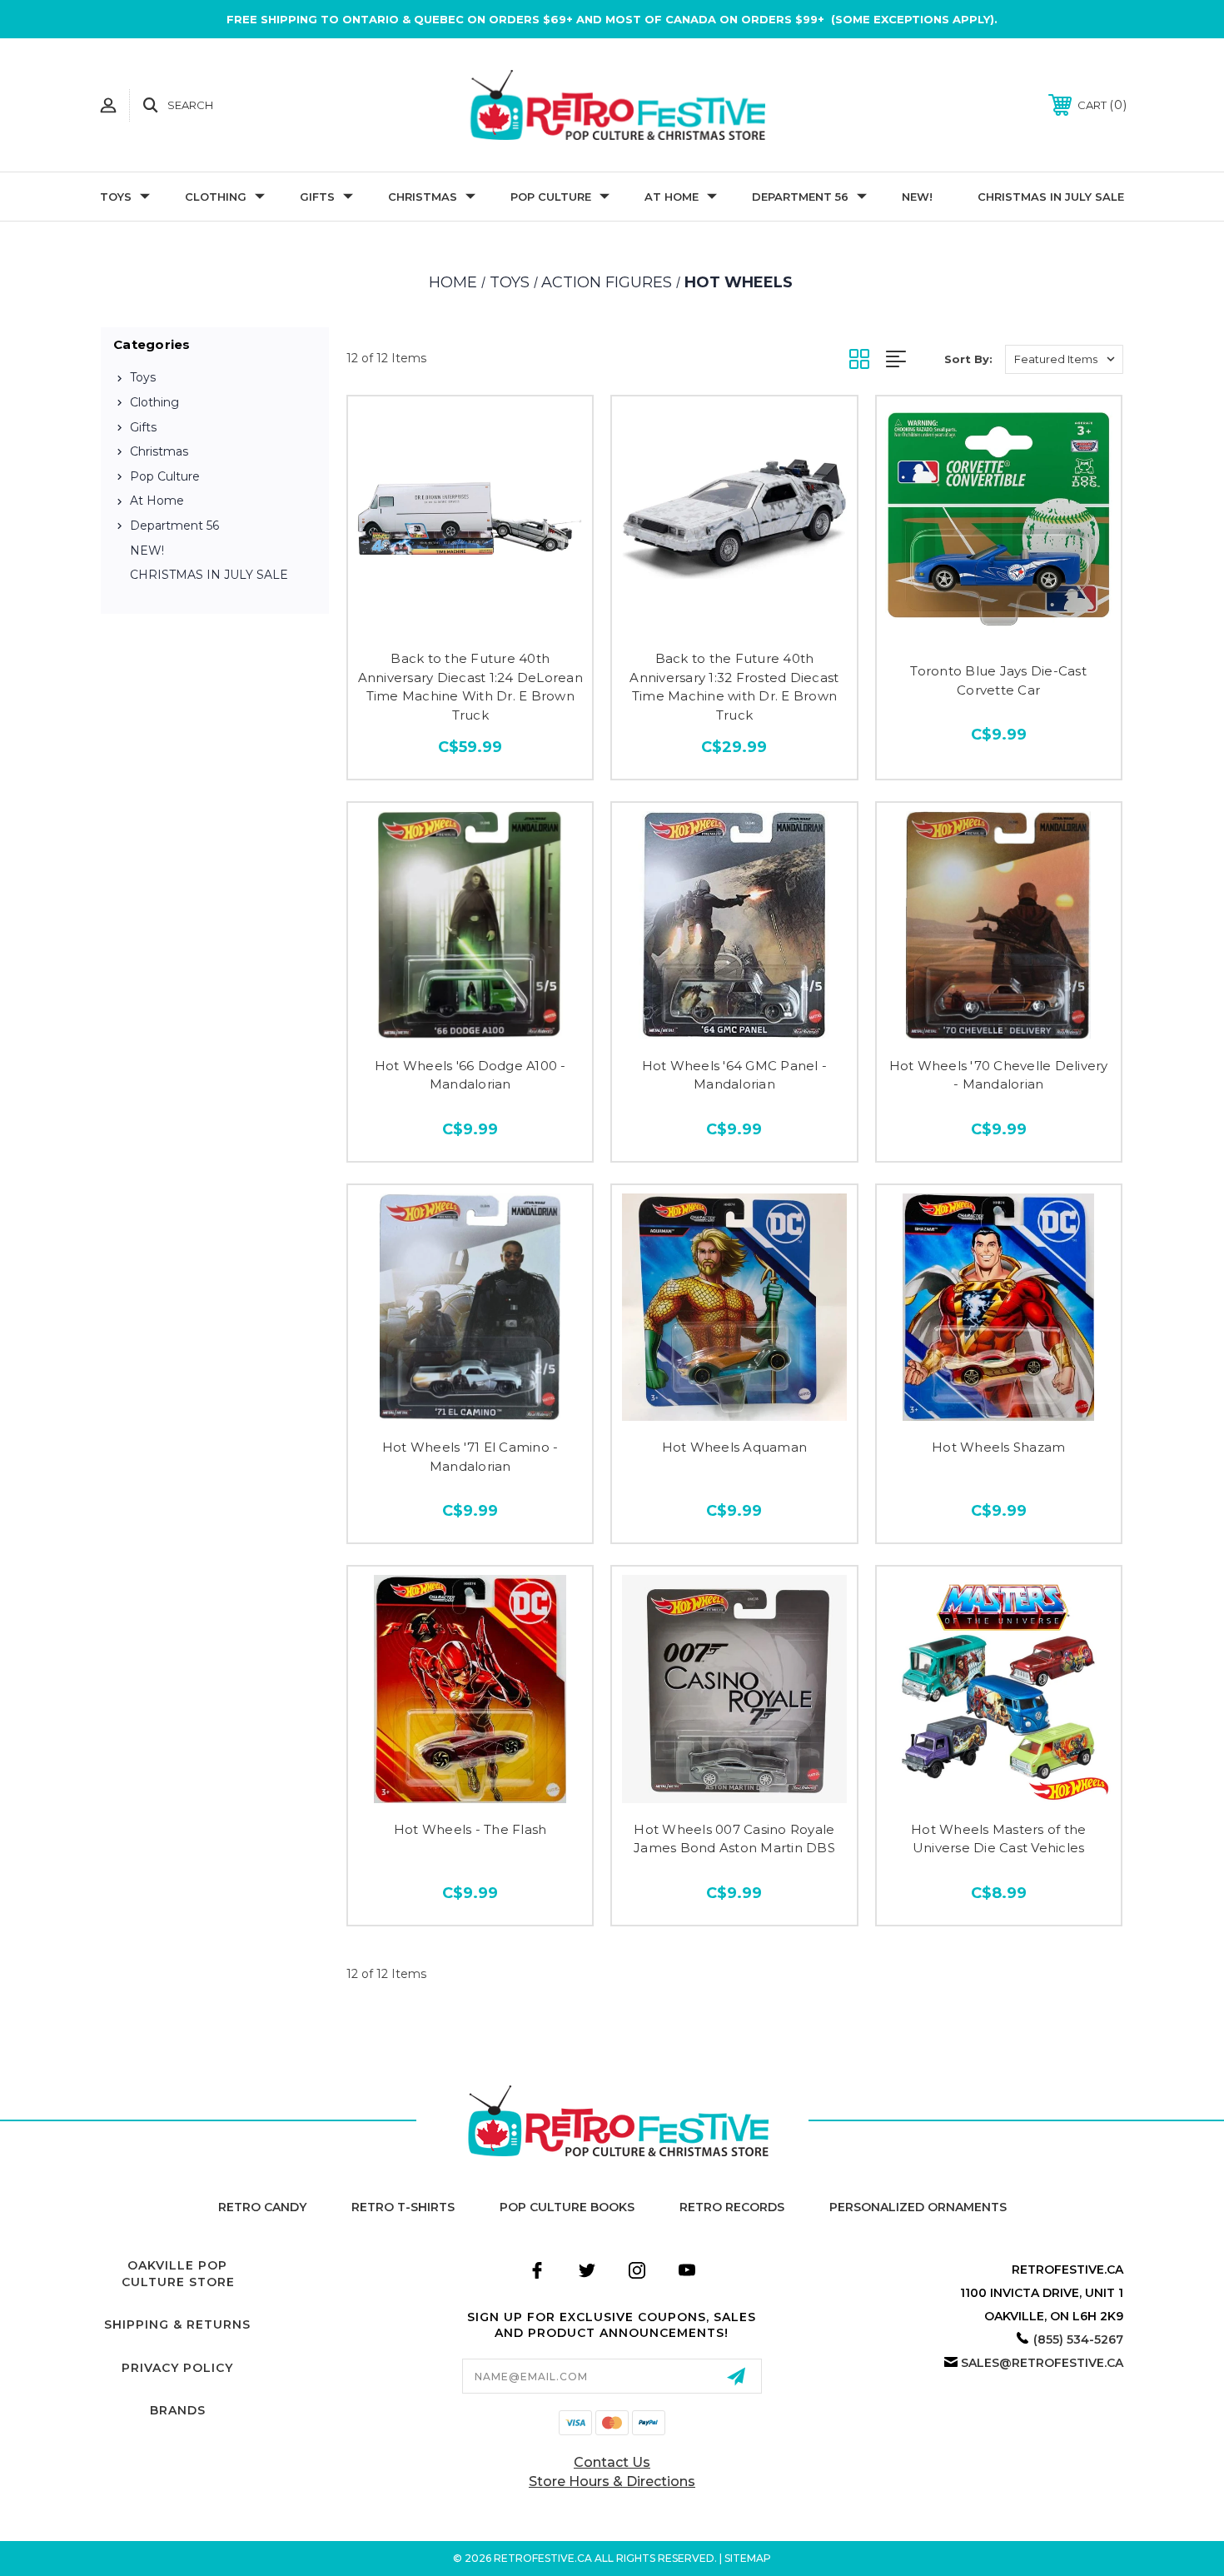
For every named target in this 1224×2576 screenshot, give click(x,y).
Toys (116, 197)
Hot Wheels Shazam (998, 1447)
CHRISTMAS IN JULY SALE (1051, 197)
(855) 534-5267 (1078, 2339)
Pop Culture (551, 197)
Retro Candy (262, 2207)
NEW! (917, 197)
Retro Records (732, 2207)
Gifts (317, 197)
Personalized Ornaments (918, 2207)
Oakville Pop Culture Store (178, 2274)
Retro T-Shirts (403, 2207)
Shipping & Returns (177, 2324)
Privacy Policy (177, 2368)
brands (178, 2410)
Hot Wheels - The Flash (470, 1829)
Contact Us (612, 2462)
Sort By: (968, 359)
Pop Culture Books (567, 2207)
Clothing (216, 197)
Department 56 (800, 197)
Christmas (423, 197)
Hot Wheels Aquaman (735, 1447)
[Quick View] (470, 621)
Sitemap (748, 2558)
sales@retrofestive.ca (1042, 2363)
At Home (672, 197)
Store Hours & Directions (612, 2481)
